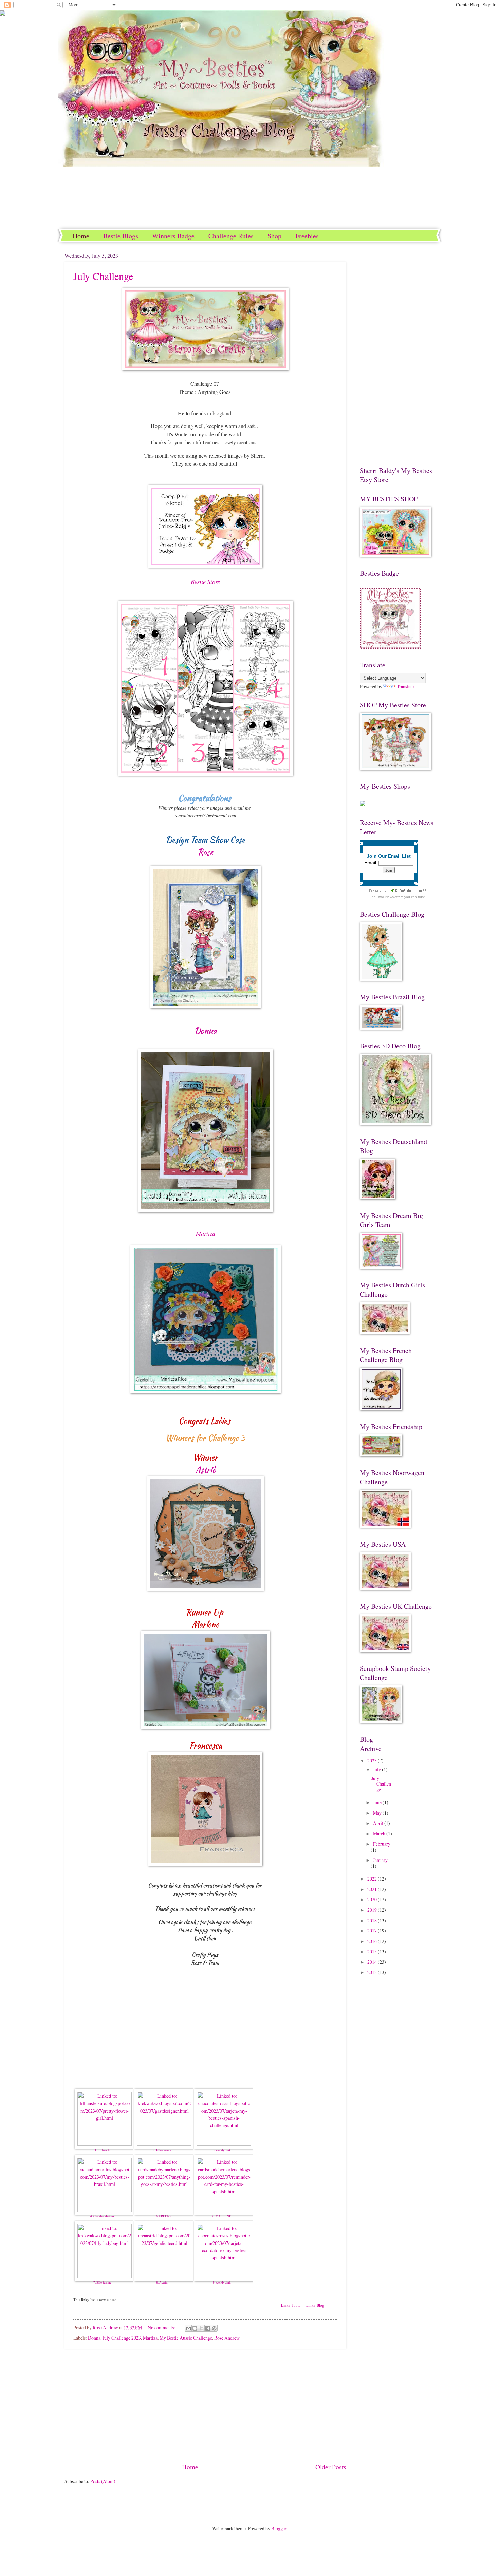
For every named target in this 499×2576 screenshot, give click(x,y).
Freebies (307, 236)
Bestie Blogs (121, 236)
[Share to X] (201, 2328)
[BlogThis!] (195, 2328)
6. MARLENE (222, 2216)
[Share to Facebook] (208, 2328)
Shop (274, 236)
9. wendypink (222, 2283)
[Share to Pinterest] (214, 2328)
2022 (373, 1879)
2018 (373, 1920)
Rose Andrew (227, 2338)
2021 (373, 1889)
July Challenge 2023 (122, 2338)
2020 (373, 1899)
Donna (205, 1031)
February (382, 1844)
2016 (373, 1941)
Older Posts (331, 2467)
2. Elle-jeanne (162, 2150)
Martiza (150, 2338)
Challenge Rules (231, 236)
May (378, 1813)
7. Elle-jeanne (102, 2283)
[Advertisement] (205, 2405)
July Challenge (103, 276)
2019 (373, 1910)
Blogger (279, 2528)
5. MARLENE (162, 2216)
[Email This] (188, 2328)
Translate (405, 686)
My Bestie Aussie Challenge (186, 2338)
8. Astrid (162, 2283)
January (380, 1860)
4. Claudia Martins (102, 2216)
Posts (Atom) (103, 2481)
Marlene (205, 1625)
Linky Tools (291, 2305)
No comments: (162, 2327)
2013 (373, 1972)
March (380, 1834)
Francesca (206, 1746)
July (377, 1769)
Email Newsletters (390, 897)
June (378, 1802)
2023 (373, 1761)
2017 (373, 1931)
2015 (373, 1952)
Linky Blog (315, 2305)
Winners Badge (173, 236)
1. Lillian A (102, 2150)
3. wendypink (222, 2150)
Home (81, 236)
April (379, 1823)
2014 (373, 1962)
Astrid (206, 1470)
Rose (205, 852)
